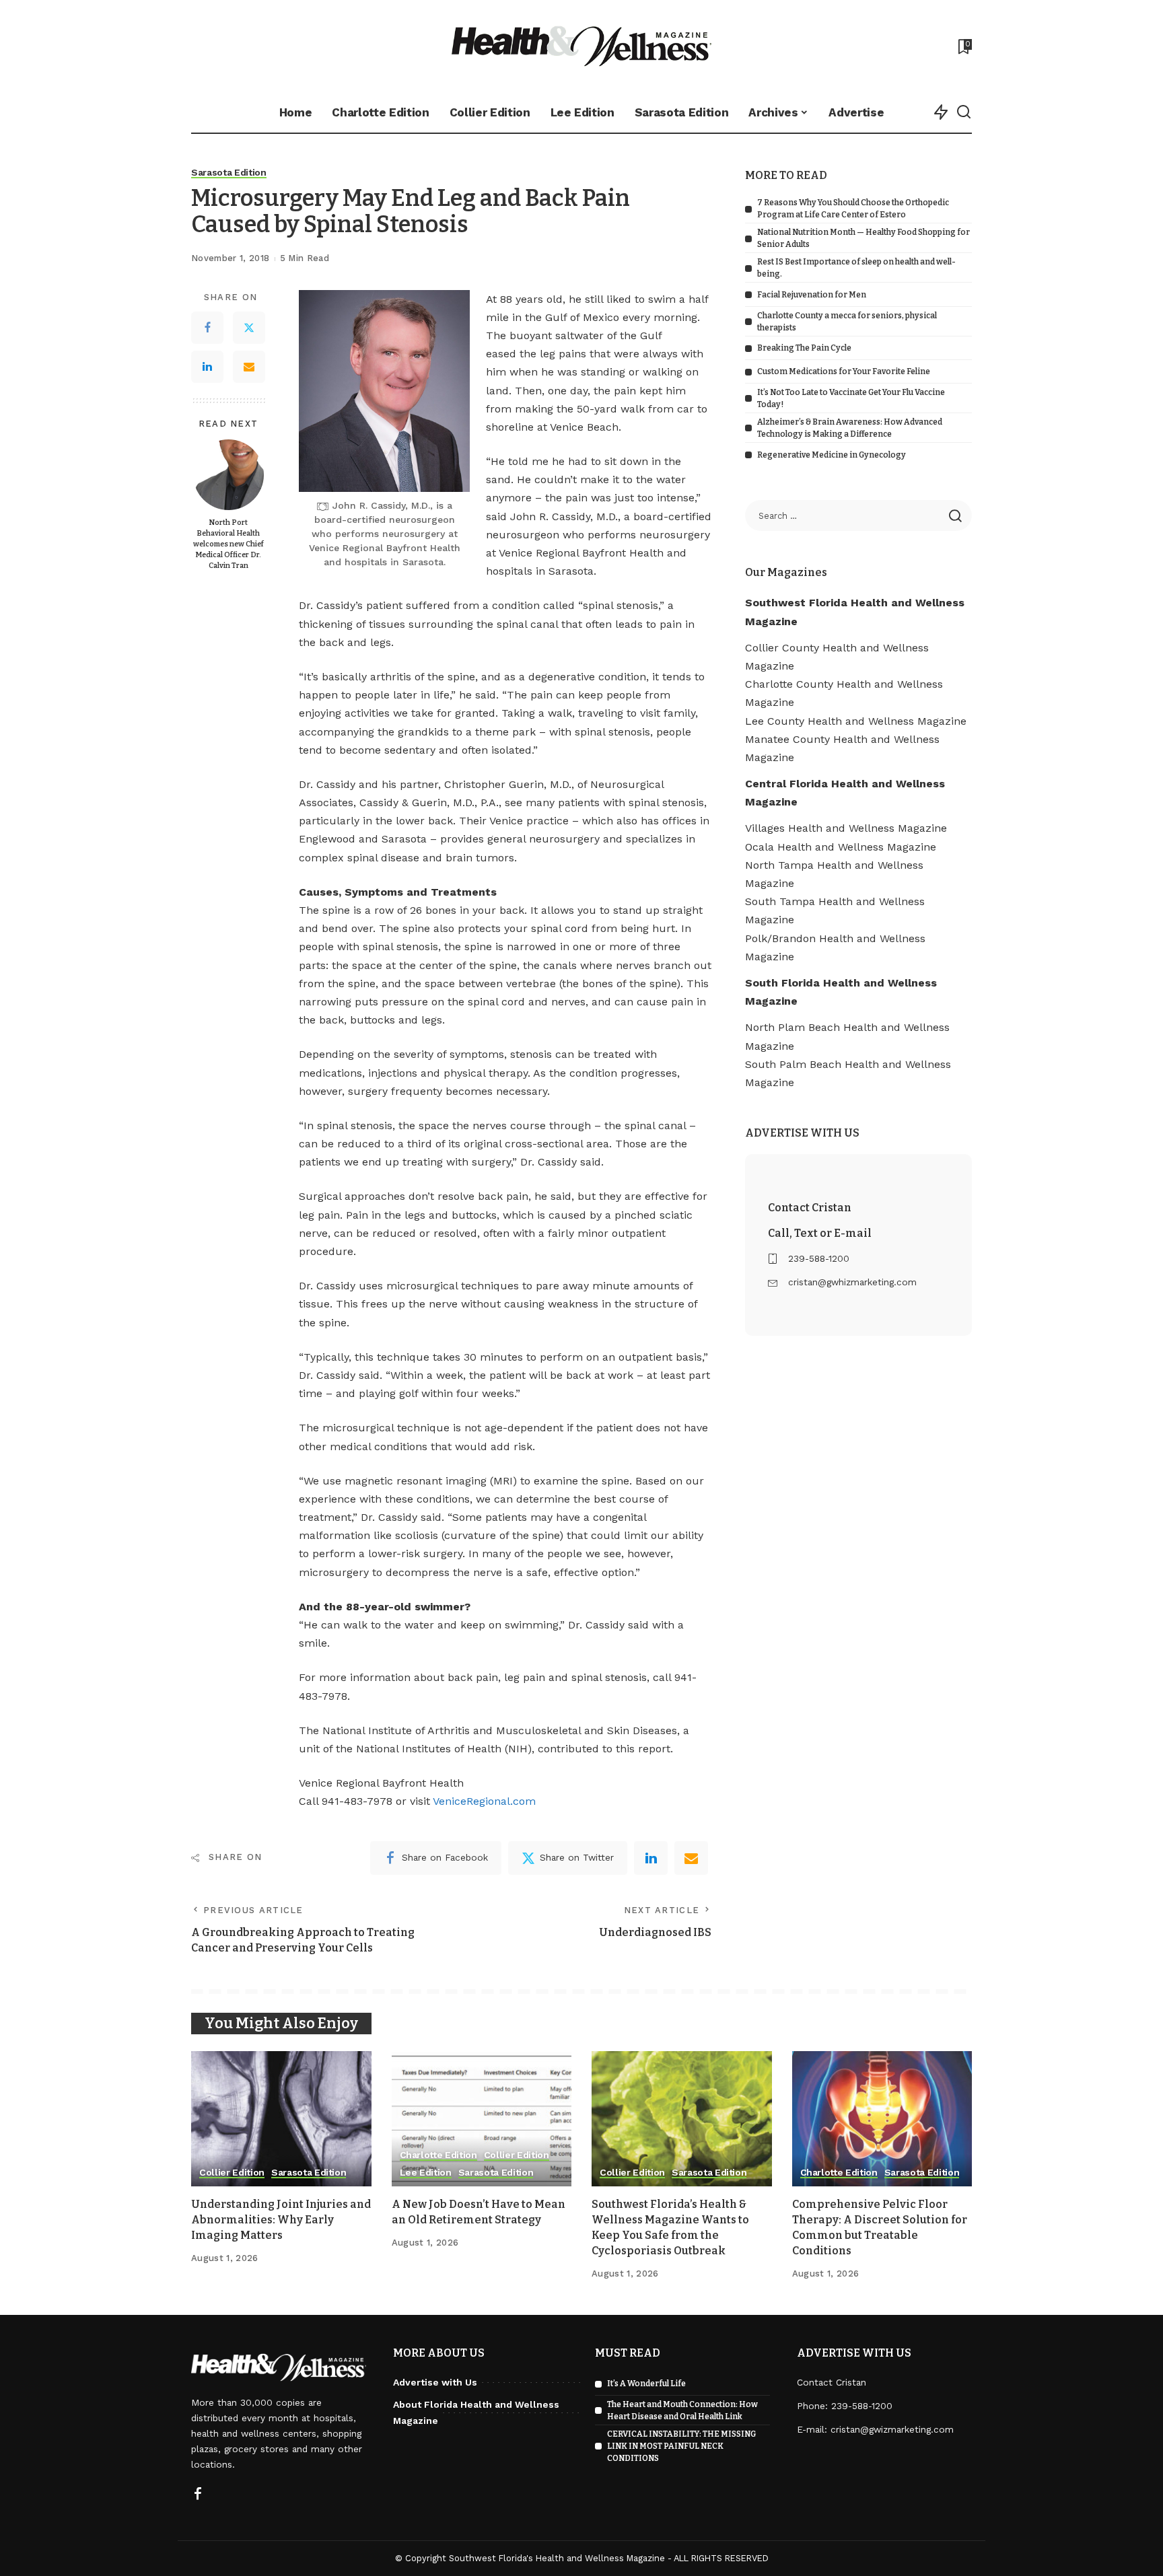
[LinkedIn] (207, 367)
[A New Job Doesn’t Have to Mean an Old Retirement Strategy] (482, 2119)
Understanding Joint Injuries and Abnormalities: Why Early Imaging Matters (281, 2220)
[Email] (249, 367)
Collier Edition (232, 2173)
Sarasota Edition (229, 173)
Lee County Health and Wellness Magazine (856, 721)
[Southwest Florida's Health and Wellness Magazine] (582, 46)
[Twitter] (249, 328)
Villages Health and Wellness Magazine (846, 828)
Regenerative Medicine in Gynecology (832, 455)
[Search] (964, 112)
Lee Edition (426, 2173)
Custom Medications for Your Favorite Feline (844, 371)
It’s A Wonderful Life (646, 2384)
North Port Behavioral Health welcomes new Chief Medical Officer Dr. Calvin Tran (228, 544)
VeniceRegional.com (484, 1801)
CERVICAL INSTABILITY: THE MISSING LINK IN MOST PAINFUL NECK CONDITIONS (681, 2446)
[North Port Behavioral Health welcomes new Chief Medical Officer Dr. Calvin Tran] (228, 475)
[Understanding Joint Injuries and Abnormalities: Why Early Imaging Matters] (281, 2119)
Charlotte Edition (438, 2155)
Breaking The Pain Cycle (804, 348)
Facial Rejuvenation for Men (812, 295)
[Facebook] (207, 328)
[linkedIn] (651, 1858)
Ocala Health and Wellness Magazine (841, 847)
